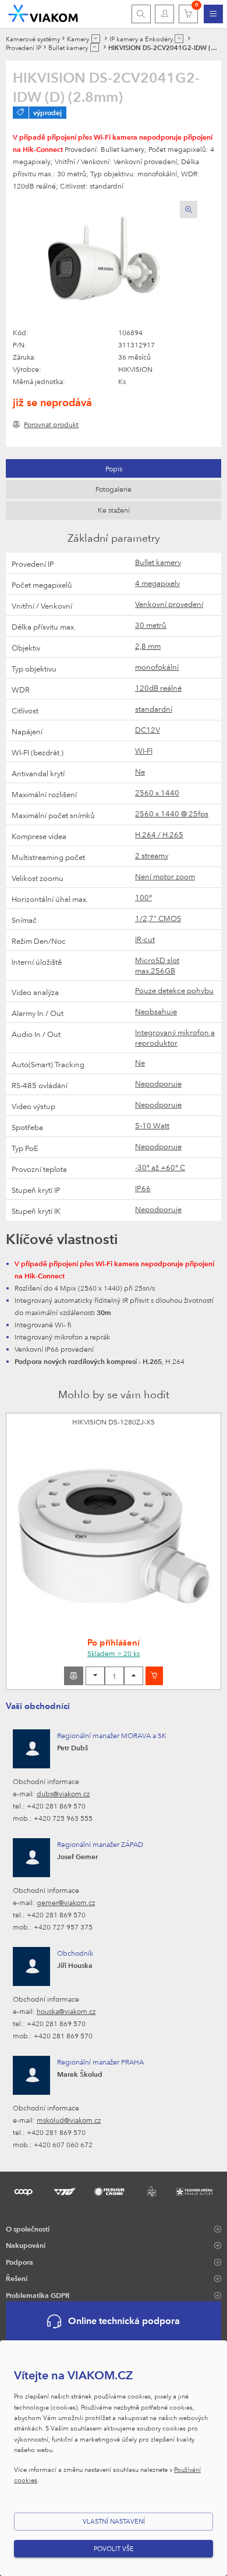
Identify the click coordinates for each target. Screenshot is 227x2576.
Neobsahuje (156, 1011)
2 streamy (152, 855)
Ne (140, 772)
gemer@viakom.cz (66, 1902)
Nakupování (26, 2245)
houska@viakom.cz (66, 2011)
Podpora (19, 2262)
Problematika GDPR (38, 2295)
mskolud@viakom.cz (69, 2120)
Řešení (17, 2278)
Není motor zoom (165, 876)
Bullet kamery (158, 562)
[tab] (114, 468)
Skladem (114, 1653)
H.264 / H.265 (159, 834)
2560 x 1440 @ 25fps (172, 813)
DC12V (148, 730)
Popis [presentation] (114, 468)
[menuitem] (213, 14)
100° (143, 897)
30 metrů (151, 625)
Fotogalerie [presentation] (114, 489)
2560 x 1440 (157, 793)
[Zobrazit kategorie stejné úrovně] (96, 39)
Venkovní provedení (169, 604)
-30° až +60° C (160, 1167)
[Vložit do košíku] (154, 1676)
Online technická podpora (124, 2321)
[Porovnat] (74, 1676)
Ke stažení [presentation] (114, 510)
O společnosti (28, 2229)
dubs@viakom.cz (63, 1793)
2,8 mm (148, 646)
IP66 (143, 1188)
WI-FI (144, 751)
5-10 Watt (152, 1125)
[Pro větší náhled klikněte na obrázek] (105, 264)
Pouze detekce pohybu (174, 990)
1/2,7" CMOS (158, 918)
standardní (154, 709)
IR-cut (145, 939)
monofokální (157, 667)
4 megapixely (157, 583)
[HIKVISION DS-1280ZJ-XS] (114, 1536)
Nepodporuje (158, 1083)
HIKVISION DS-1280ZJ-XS (114, 1422)
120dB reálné (158, 688)
